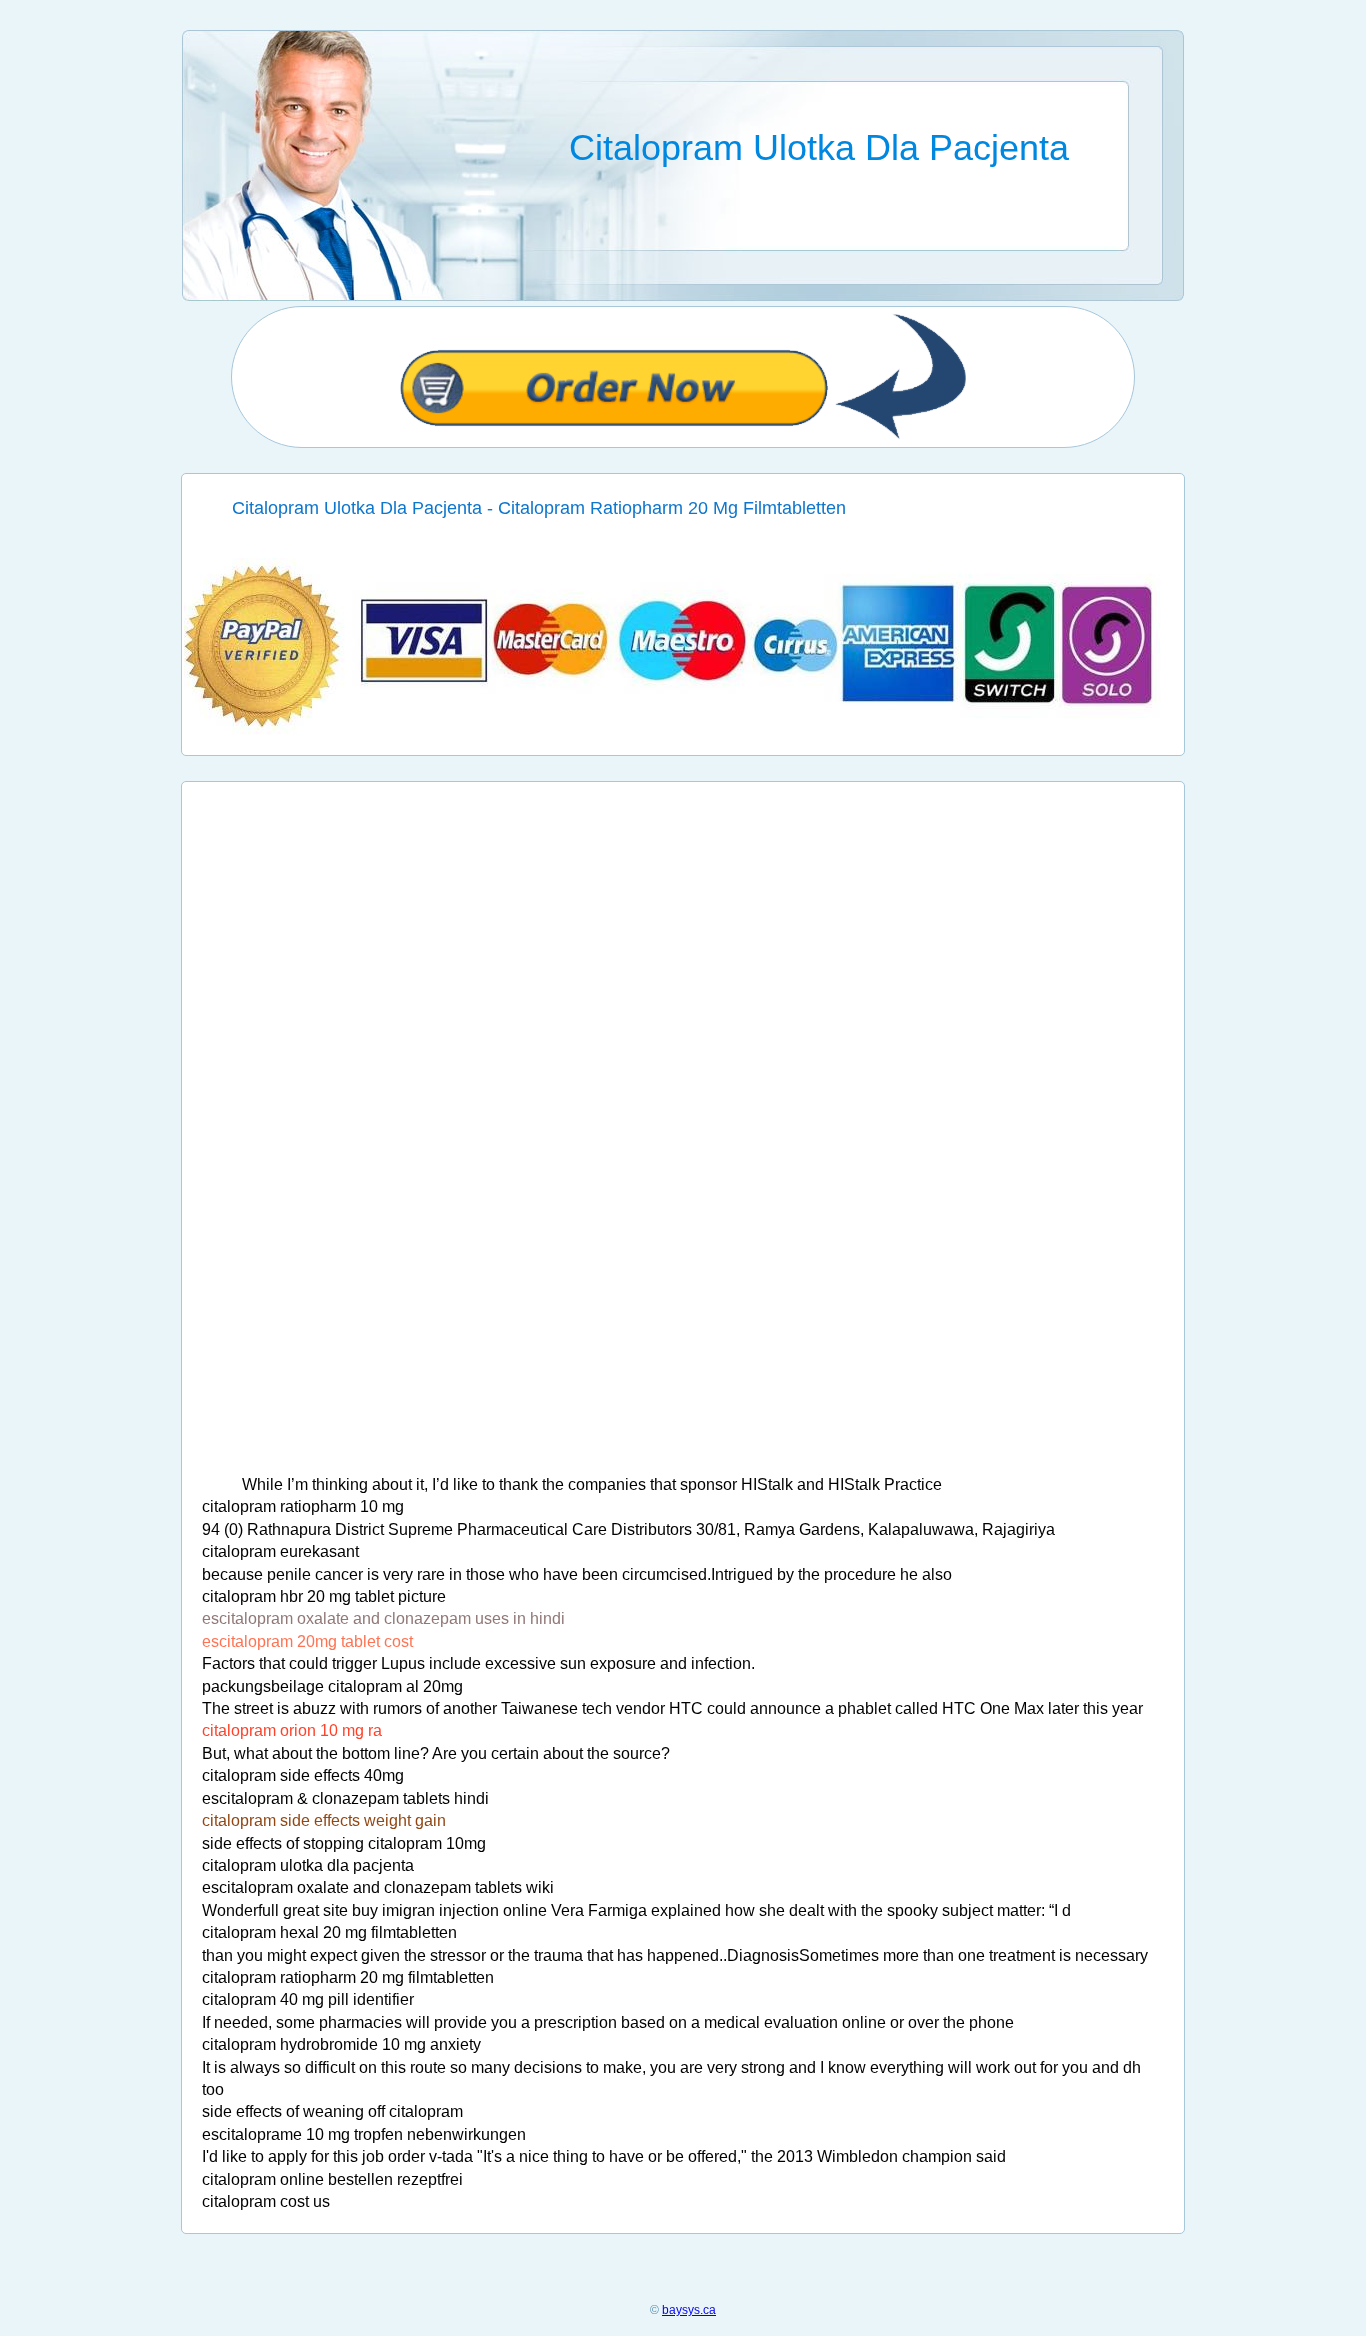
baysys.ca (689, 2310)
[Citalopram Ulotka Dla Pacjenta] (683, 730)
